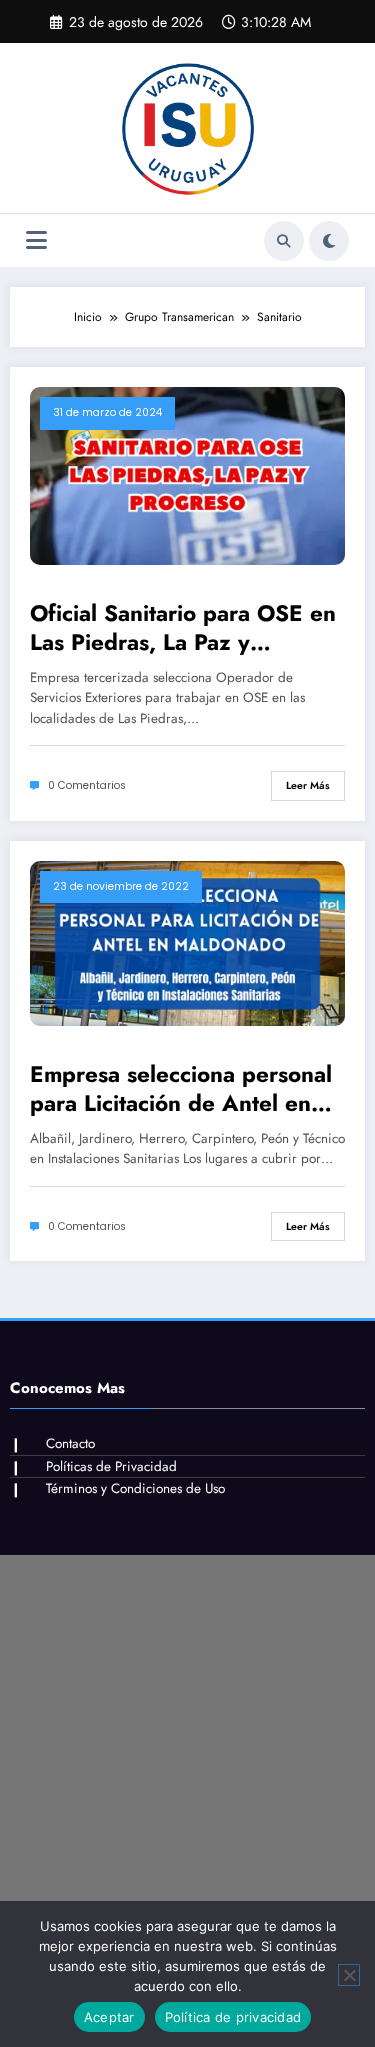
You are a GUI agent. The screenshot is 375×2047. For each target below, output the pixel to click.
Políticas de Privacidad (111, 1466)
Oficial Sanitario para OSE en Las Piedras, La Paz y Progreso (183, 628)
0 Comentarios (87, 785)
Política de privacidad (233, 2017)
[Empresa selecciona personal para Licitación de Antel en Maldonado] (187, 942)
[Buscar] (284, 241)
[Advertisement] (187, 1742)
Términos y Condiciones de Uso (135, 1488)
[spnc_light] (329, 241)
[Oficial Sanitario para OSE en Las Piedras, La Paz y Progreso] (187, 475)
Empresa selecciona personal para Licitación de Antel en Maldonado (181, 1089)
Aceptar (109, 2017)
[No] (349, 1975)
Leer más (308, 785)
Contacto (70, 1443)
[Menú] (36, 240)
